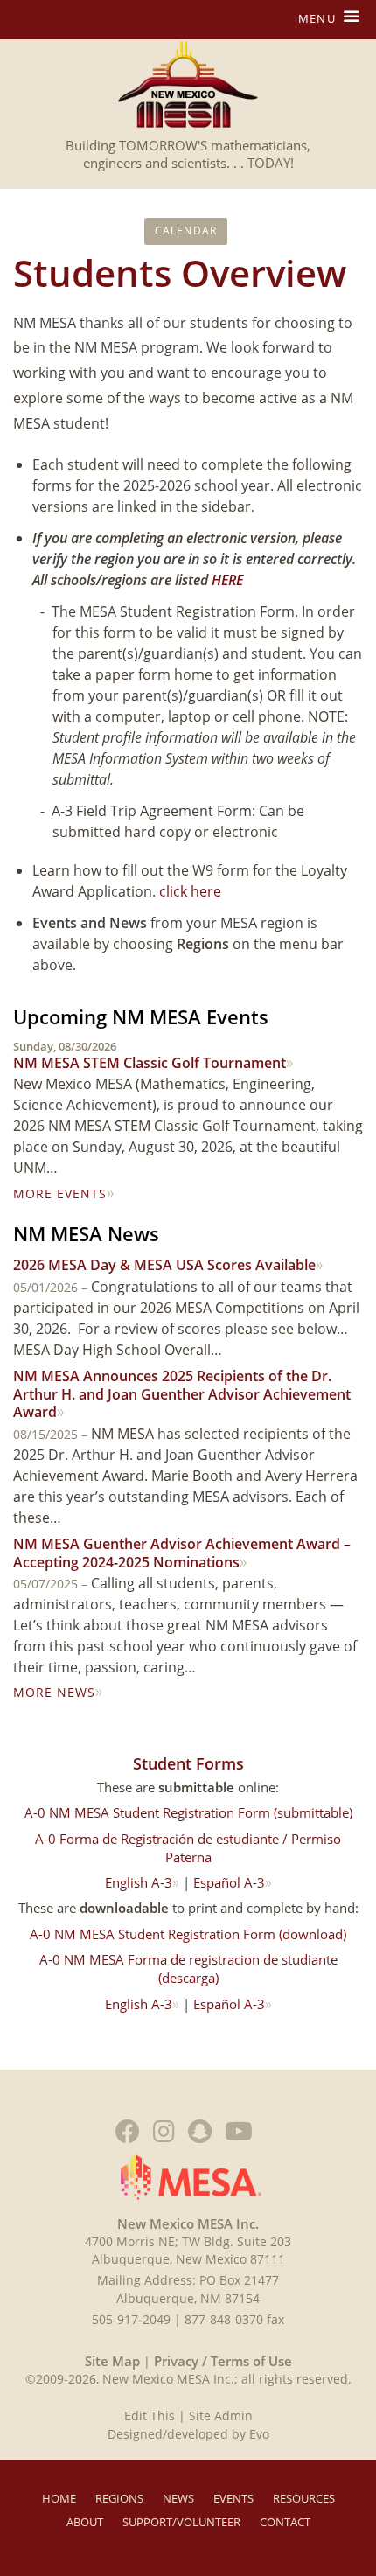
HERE (227, 580)
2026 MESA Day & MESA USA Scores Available (164, 1265)
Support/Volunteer (181, 2522)
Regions (119, 2498)
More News (54, 1692)
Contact (285, 2522)
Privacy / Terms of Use (221, 2361)
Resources (304, 2498)
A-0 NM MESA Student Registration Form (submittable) (188, 1812)
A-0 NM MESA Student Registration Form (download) (188, 1934)
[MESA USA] (191, 2175)
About (85, 2522)
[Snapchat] (200, 2131)
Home (59, 2498)
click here (190, 891)
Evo (259, 2434)
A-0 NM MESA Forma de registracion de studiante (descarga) (188, 1969)
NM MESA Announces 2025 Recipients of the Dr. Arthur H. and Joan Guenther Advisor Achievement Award (182, 1394)
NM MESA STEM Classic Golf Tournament (150, 1056)
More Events (60, 1194)
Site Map (112, 2361)
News (178, 2498)
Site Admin (221, 2415)
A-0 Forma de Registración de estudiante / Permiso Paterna (188, 1848)
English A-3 (139, 1882)
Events (233, 2498)
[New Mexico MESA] (188, 84)
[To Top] (345, 2346)
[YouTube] (239, 2131)
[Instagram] (164, 2131)
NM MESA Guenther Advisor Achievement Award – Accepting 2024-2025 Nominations (182, 1553)
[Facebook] (128, 2131)
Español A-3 (229, 1882)
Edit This (150, 2415)
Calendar (186, 230)
